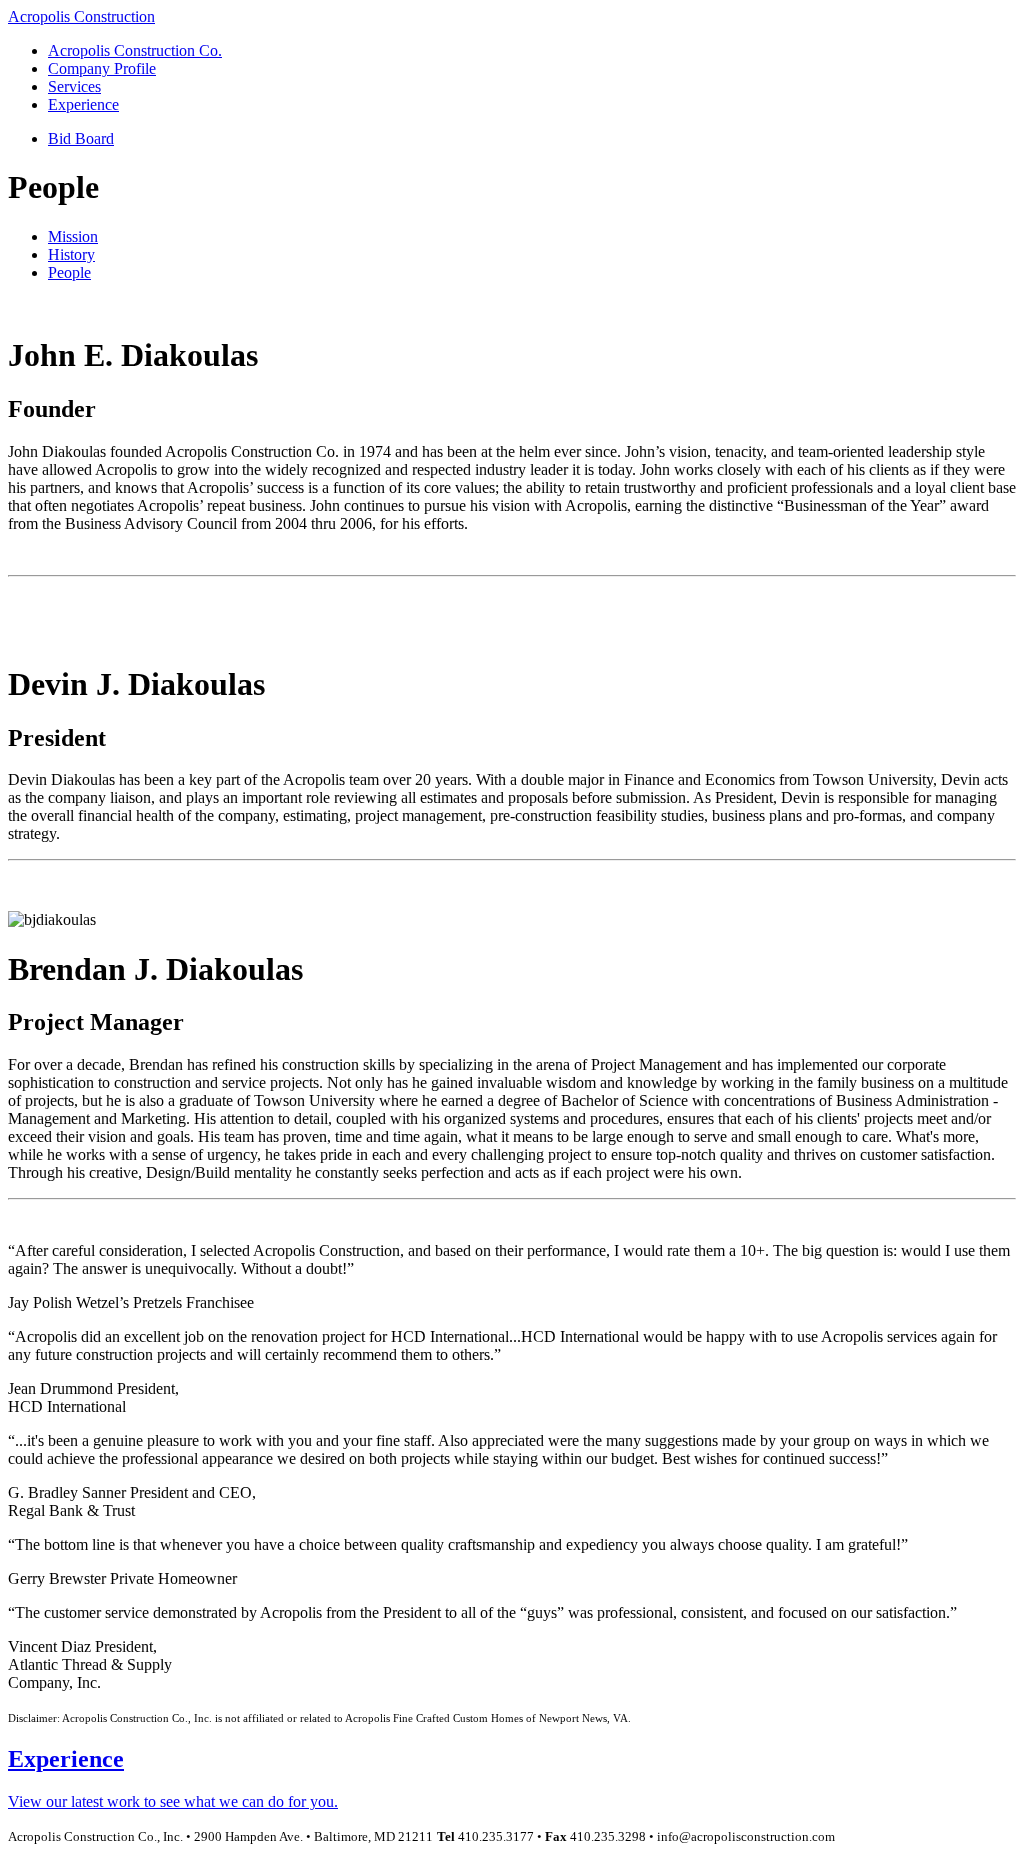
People (69, 272)
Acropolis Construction (81, 16)
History (71, 254)
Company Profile (102, 68)
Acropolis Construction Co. (135, 50)
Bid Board (81, 138)
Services (74, 86)
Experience (83, 104)
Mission (73, 236)
